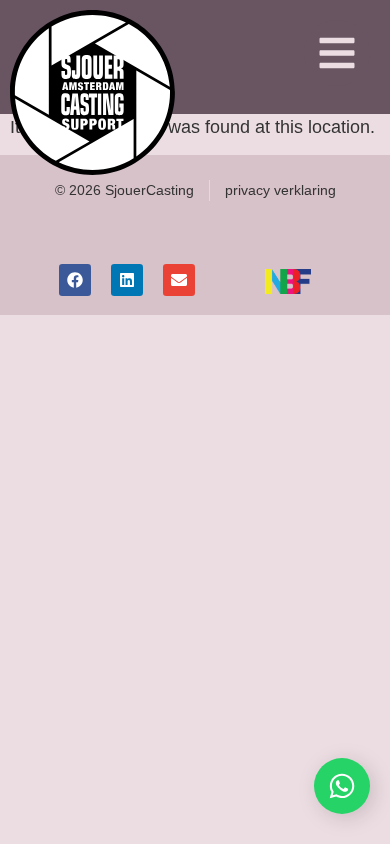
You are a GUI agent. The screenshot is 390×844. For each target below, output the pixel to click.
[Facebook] (75, 280)
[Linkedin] (127, 280)
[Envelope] (179, 280)
